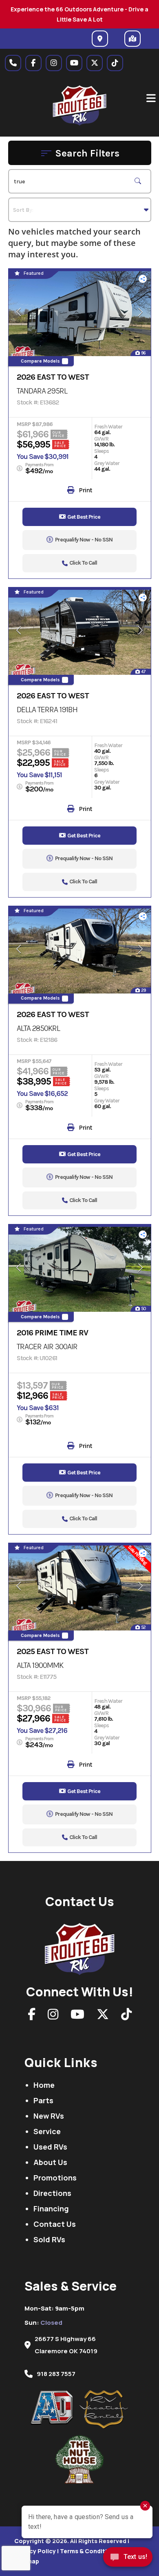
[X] (103, 2016)
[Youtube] (77, 2016)
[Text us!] (128, 2559)
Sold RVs (49, 2239)
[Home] (79, 1947)
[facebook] (33, 63)
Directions (52, 2193)
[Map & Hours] (132, 39)
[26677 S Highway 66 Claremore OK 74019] (100, 39)
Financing (51, 2209)
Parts (43, 2100)
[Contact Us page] (13, 63)
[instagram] (54, 63)
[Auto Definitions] (55, 2408)
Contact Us (55, 2224)
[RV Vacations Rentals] (104, 2410)
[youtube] (74, 63)
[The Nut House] (79, 2459)
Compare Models (41, 361)
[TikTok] (126, 2016)
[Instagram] (53, 2016)
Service (47, 2131)
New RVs (49, 2116)
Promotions (55, 2178)
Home (44, 2085)
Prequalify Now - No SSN (84, 540)
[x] (95, 63)
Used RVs (50, 2147)
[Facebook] (32, 2016)
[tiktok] (115, 63)
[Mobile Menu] (151, 98)
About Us (50, 2162)
